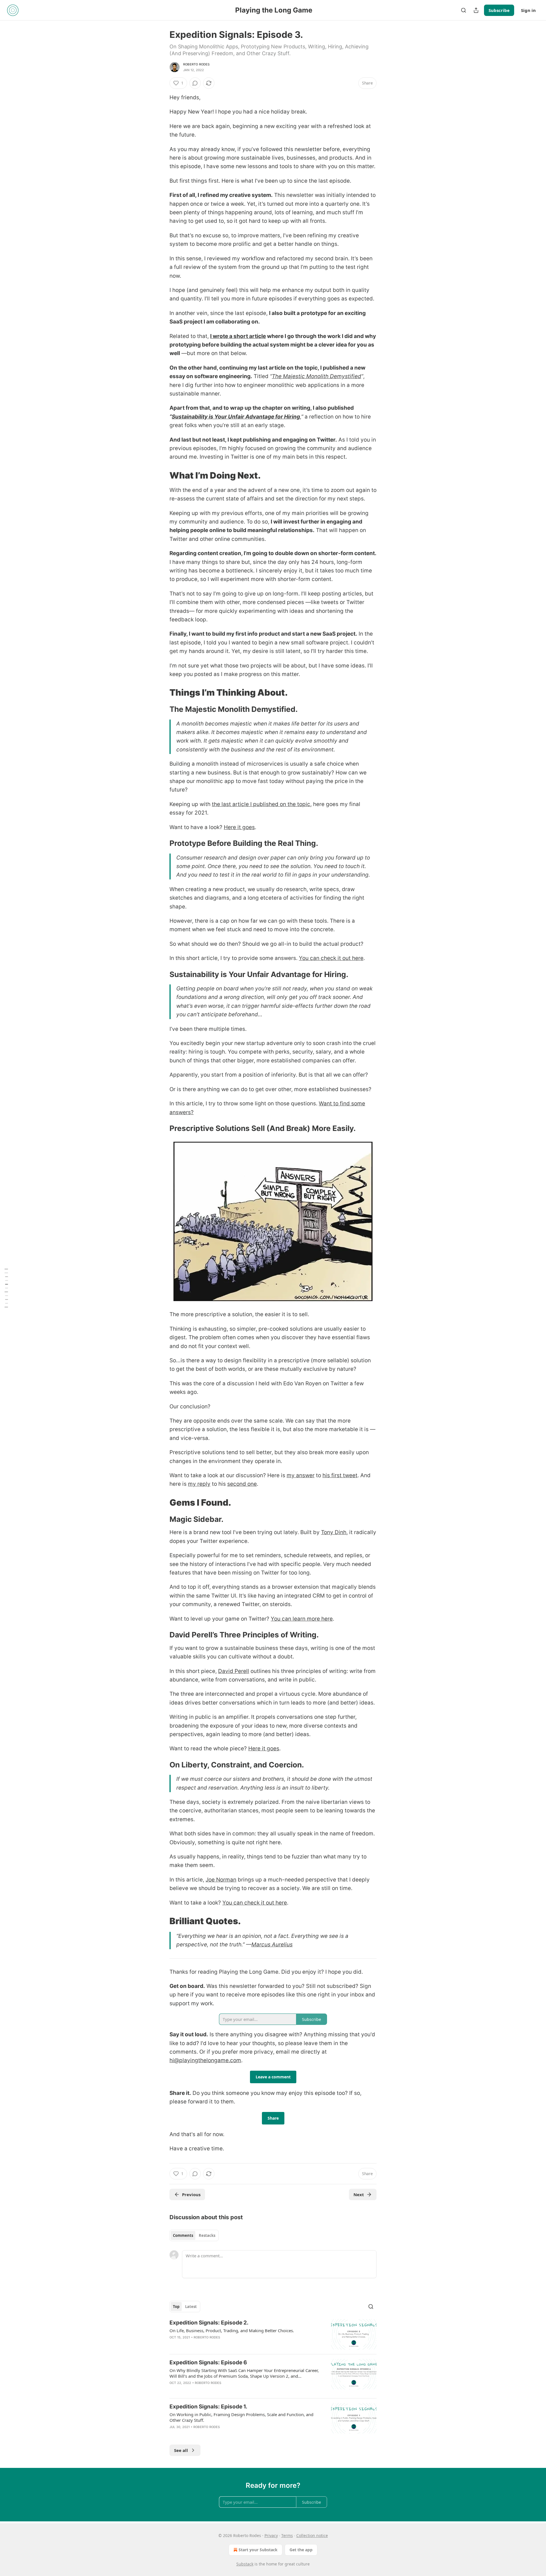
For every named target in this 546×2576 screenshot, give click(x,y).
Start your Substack (258, 2550)
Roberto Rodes (197, 64)
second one (242, 1484)
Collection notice (312, 2535)
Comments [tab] (183, 2235)
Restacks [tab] (207, 2235)
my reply (199, 1484)
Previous (191, 2194)
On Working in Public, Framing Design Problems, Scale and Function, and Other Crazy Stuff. (241, 2417)
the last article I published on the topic (261, 804)
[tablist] (194, 2235)
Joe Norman (221, 1880)
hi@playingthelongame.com (205, 2060)
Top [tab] (176, 2307)
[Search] (464, 10)
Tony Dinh (334, 1532)
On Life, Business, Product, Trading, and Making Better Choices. (232, 2330)
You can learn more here (302, 1619)
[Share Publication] (476, 10)
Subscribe (499, 10)
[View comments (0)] (195, 83)
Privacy (271, 2535)
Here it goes (239, 827)
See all (181, 2450)
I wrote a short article (238, 336)
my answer (301, 1475)
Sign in (528, 10)
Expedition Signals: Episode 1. (208, 2407)
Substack (245, 2564)
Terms (287, 2535)
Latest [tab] (191, 2307)
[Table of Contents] (6, 1288)
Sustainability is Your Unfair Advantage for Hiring (236, 417)
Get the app (301, 2550)
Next (359, 2194)
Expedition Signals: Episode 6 (208, 2362)
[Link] (162, 475)
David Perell (234, 1671)
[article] (273, 2334)
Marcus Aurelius (272, 1945)
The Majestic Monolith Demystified (317, 376)
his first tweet (340, 1475)
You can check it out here (331, 958)
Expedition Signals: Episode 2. (209, 2323)
